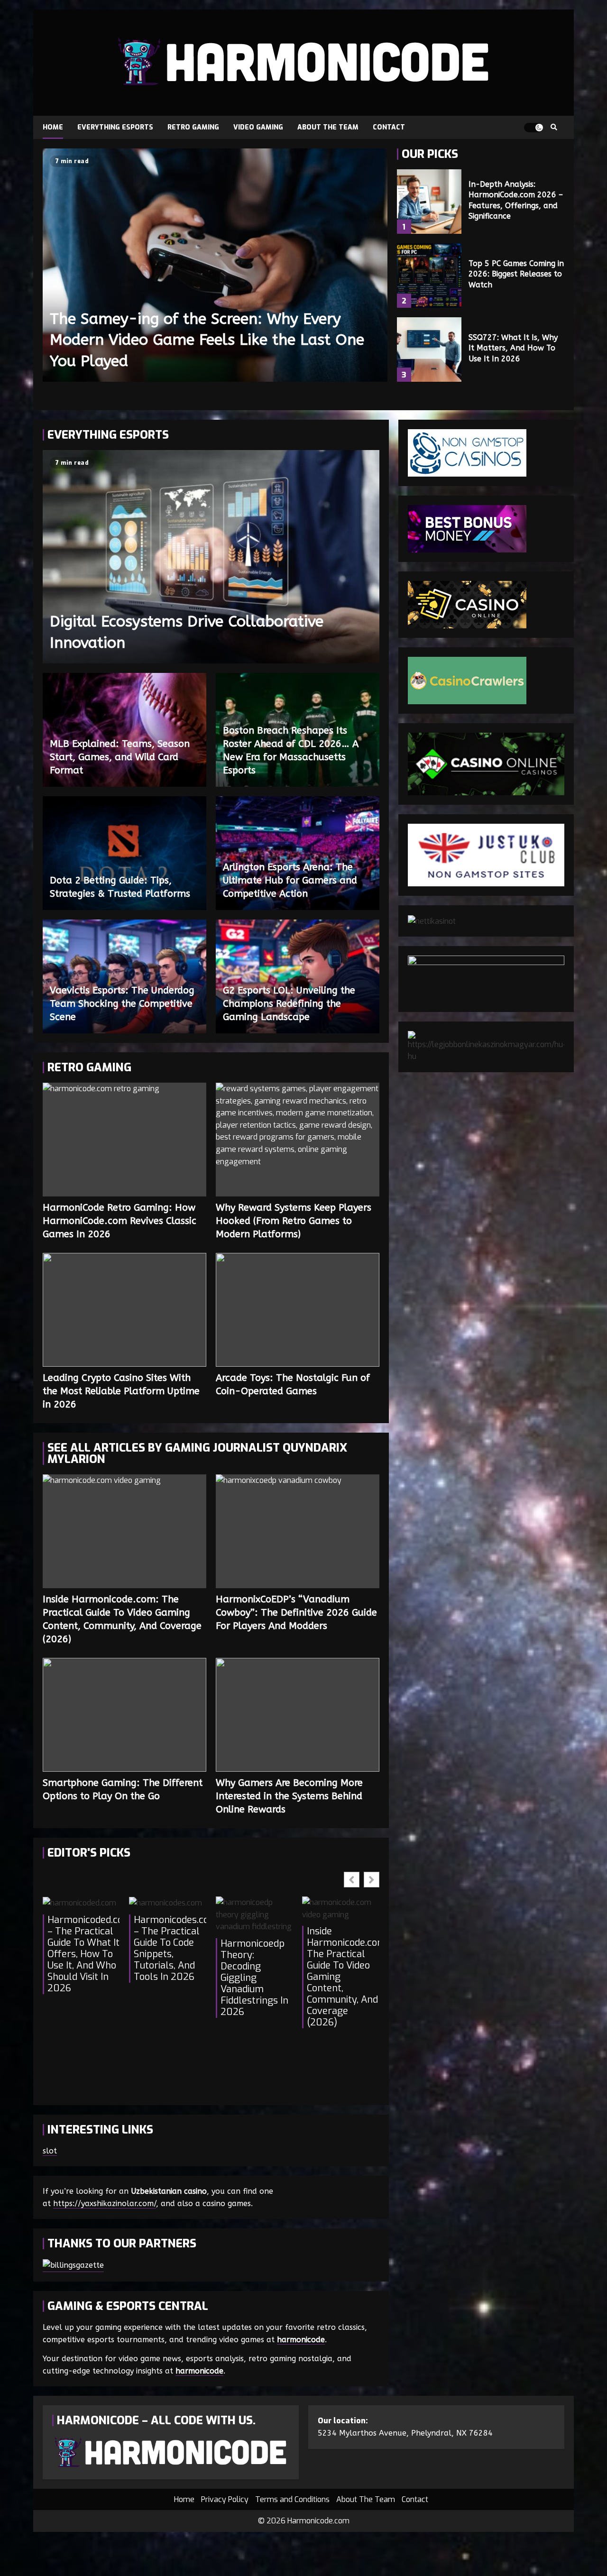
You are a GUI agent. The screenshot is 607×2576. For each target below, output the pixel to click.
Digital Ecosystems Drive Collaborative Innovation (211, 557)
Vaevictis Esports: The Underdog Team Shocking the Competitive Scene (122, 1004)
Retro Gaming (193, 127)
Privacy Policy (225, 2499)
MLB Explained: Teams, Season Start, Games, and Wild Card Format (120, 757)
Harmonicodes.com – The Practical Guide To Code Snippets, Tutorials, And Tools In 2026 (170, 1949)
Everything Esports (115, 127)
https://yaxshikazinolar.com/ (105, 2203)
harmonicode (301, 2340)
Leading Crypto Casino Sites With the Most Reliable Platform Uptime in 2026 (124, 1310)
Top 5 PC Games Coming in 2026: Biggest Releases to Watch (429, 276)
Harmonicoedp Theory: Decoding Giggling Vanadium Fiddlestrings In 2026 (254, 1978)
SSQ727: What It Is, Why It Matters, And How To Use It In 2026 (429, 350)
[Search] (554, 128)
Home (53, 127)
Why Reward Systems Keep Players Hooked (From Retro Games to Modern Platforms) (298, 1140)
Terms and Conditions (292, 2499)
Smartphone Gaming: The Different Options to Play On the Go (124, 1715)
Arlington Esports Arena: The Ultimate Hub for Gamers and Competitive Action (290, 880)
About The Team (328, 127)
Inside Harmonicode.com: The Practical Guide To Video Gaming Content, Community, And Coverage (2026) (124, 1531)
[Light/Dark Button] (533, 128)
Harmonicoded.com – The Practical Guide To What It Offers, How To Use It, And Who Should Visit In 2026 (83, 1954)
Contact (389, 127)
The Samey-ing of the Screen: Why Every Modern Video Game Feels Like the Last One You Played (215, 265)
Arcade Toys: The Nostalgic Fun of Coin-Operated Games (298, 1310)
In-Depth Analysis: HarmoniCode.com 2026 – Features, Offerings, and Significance (429, 202)
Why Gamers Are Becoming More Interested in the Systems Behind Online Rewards (298, 1715)
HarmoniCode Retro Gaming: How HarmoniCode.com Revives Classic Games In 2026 (124, 1140)
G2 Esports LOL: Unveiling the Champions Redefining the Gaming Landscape (289, 1004)
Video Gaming (258, 127)
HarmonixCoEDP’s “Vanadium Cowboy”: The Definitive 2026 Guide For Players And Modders (298, 1531)
